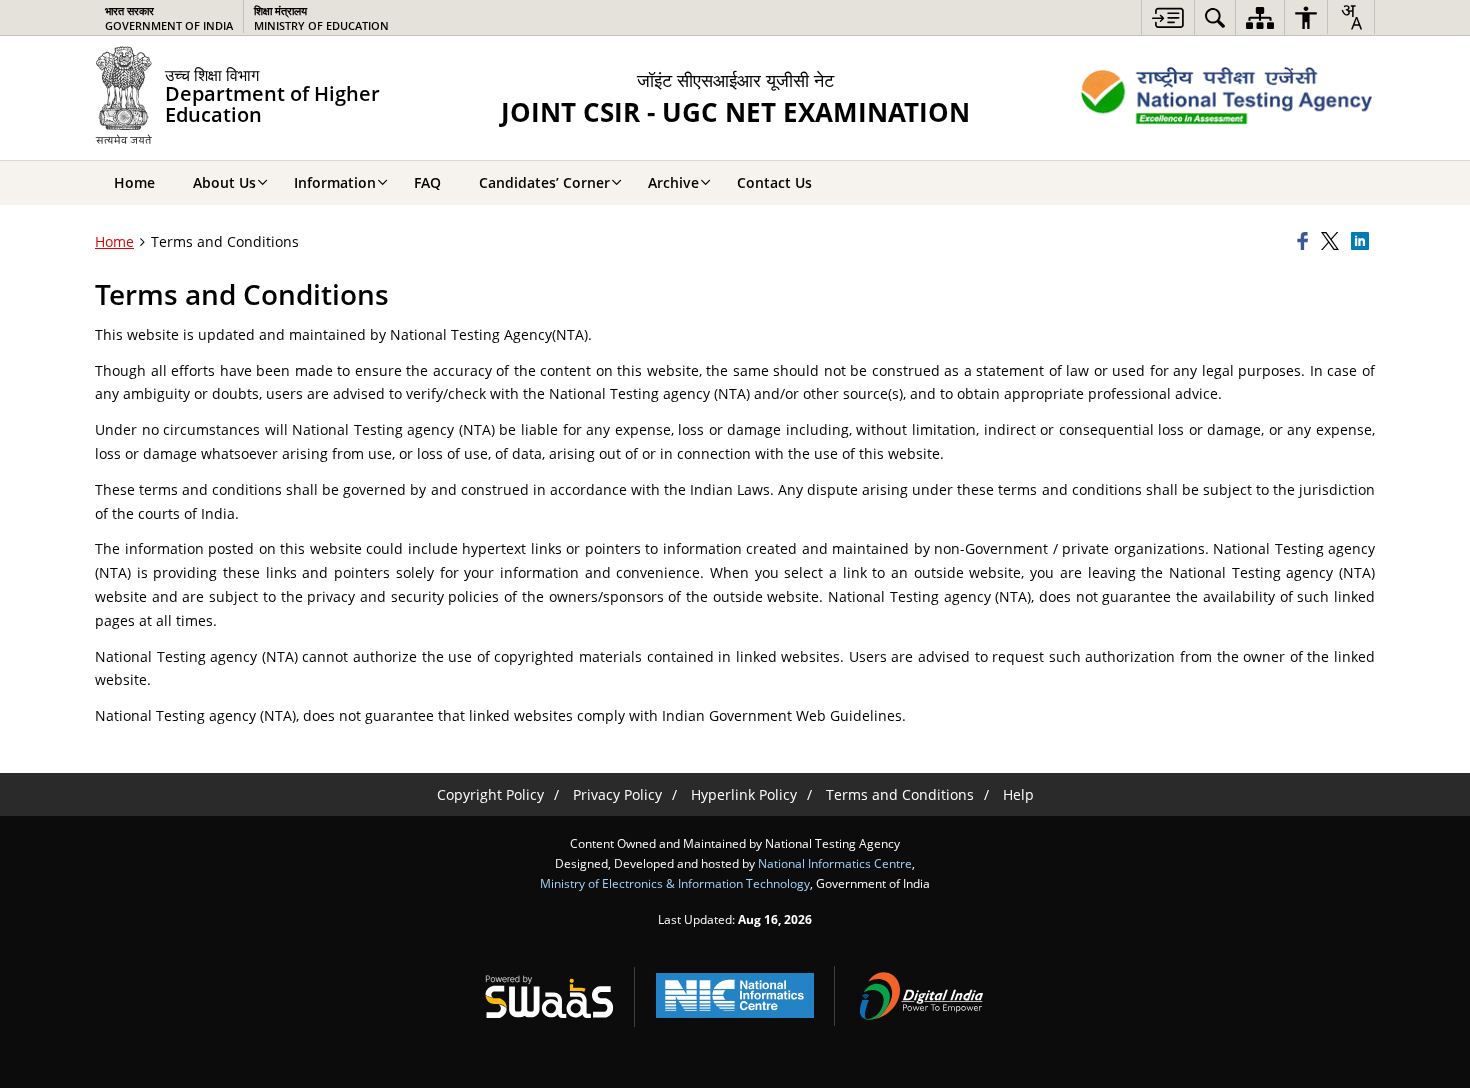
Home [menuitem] (134, 182)
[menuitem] (1168, 17)
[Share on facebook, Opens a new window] (1306, 242)
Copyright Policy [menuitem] (490, 794)
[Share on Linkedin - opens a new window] (1363, 242)
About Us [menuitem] (224, 182)
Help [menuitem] (1018, 794)
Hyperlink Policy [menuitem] (744, 794)
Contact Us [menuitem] (774, 182)
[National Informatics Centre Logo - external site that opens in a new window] (735, 995)
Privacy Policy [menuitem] (617, 794)
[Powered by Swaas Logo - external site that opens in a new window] (549, 996)
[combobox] (1351, 17)
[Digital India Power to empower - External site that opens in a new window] (921, 996)
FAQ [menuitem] (427, 182)
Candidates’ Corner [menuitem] (544, 182)
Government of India (169, 18)
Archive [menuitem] (673, 182)
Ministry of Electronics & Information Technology (675, 883)
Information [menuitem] (335, 182)
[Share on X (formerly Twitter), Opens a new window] (1333, 242)
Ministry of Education (321, 18)
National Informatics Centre (835, 863)
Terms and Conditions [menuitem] (900, 794)
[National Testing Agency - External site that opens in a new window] (1227, 98)
